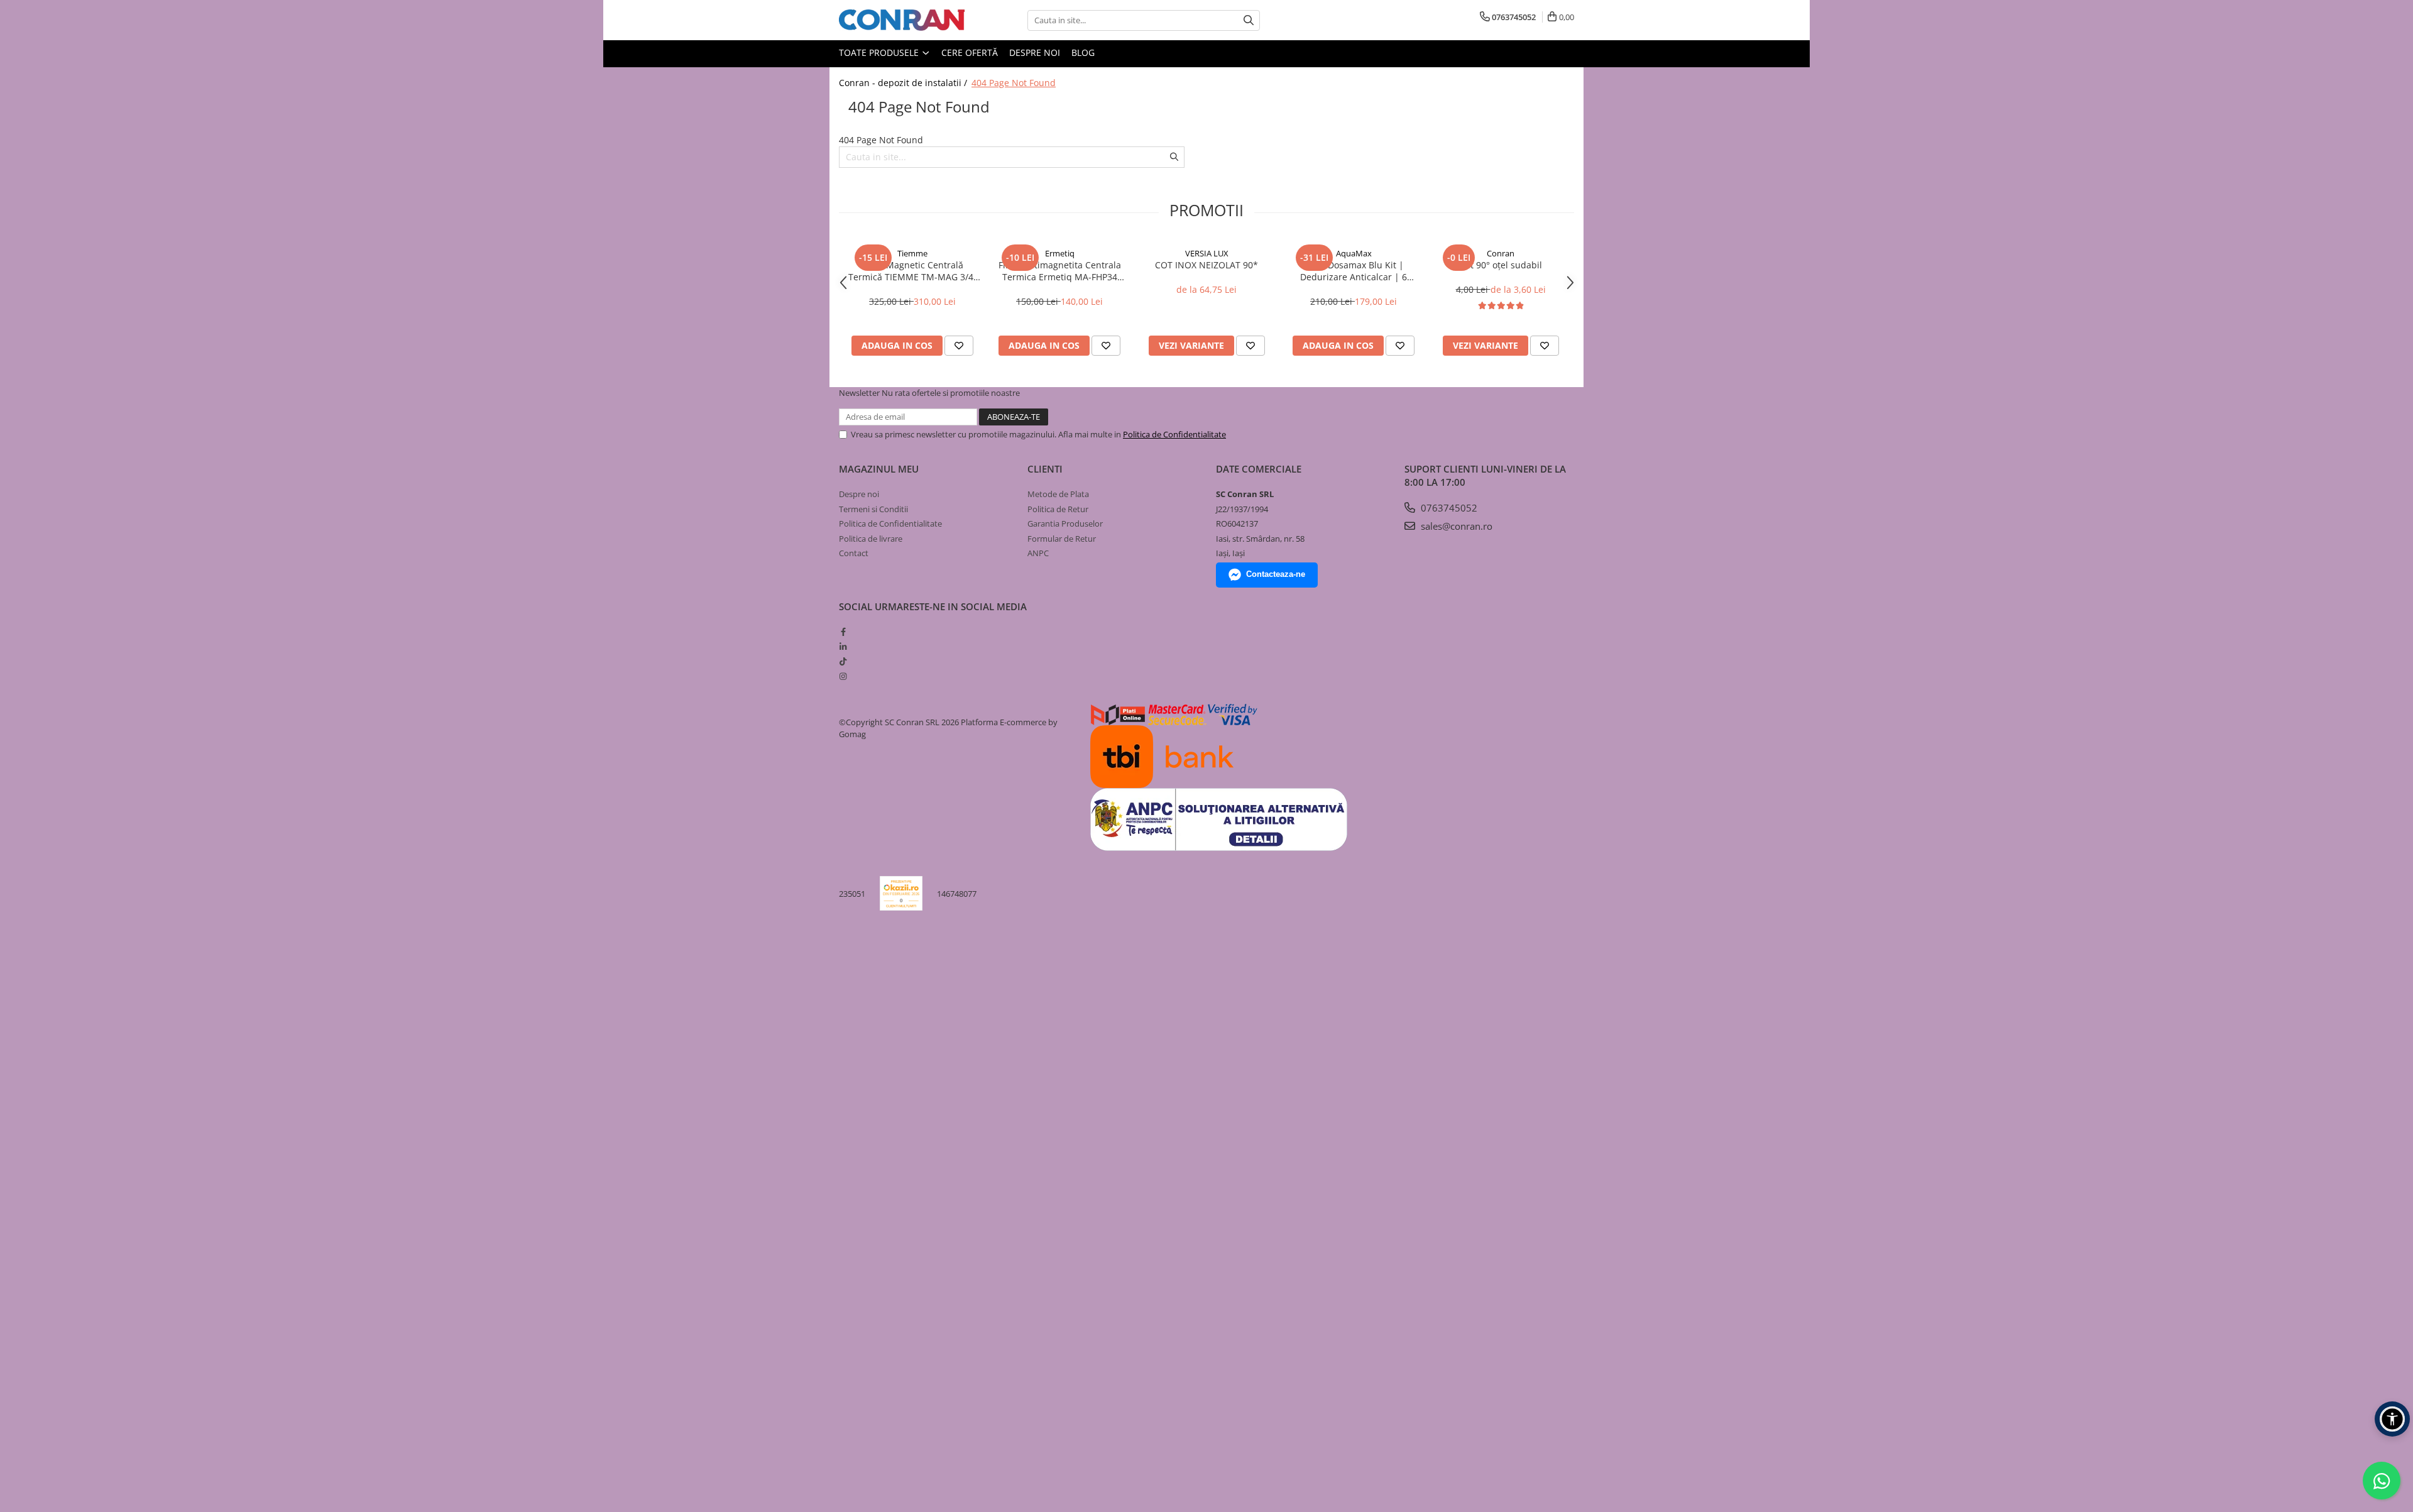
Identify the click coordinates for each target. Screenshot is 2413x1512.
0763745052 (1448, 508)
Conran (1501, 253)
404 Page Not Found (1014, 83)
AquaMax (1354, 253)
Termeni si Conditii (873, 509)
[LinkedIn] (843, 647)
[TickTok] (843, 661)
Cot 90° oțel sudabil (1501, 265)
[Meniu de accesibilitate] (2392, 1419)
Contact (854, 553)
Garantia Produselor (1065, 523)
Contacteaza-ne (1276, 574)
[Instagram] (843, 676)
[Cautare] (1249, 20)
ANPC (1038, 553)
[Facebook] (843, 632)
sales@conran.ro (1455, 526)
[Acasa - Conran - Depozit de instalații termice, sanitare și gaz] (902, 20)
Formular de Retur (1062, 539)
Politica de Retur (1058, 509)
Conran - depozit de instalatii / (904, 83)
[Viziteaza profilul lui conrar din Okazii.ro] (901, 893)
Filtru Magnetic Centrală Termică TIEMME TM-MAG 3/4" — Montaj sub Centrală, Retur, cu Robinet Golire (913, 271)
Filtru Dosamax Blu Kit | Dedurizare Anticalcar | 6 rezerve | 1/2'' (1354, 271)
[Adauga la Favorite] (959, 346)
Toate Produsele (880, 52)
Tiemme (912, 253)
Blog (1083, 52)
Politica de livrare (871, 539)
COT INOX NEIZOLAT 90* (1206, 265)
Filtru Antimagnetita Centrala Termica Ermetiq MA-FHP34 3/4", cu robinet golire (1060, 271)
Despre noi (1035, 52)
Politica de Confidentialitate (1174, 434)
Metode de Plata (1058, 494)
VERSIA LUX (1207, 253)
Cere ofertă (970, 52)
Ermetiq (1060, 253)
